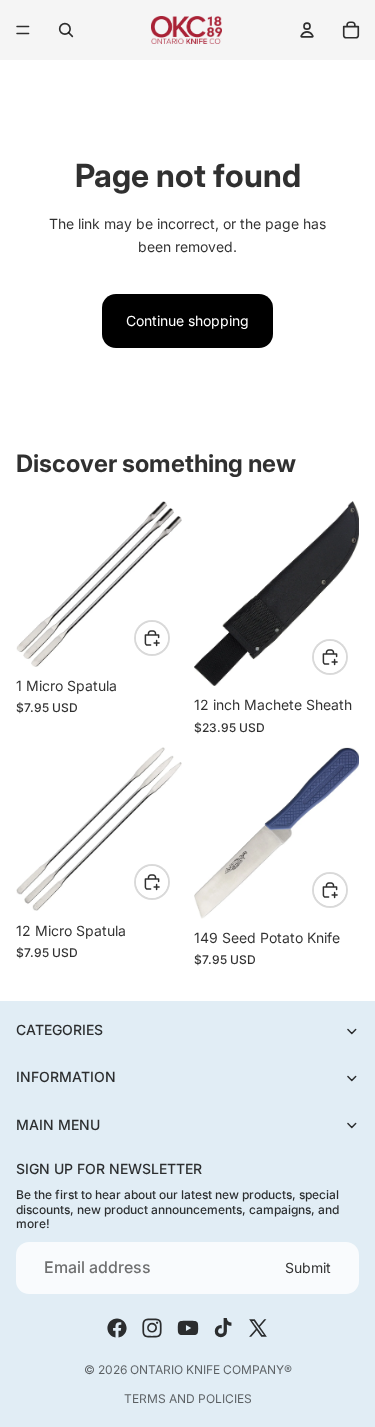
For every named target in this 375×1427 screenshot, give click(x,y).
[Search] (66, 30)
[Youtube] (188, 1328)
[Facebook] (117, 1328)
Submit (308, 1267)
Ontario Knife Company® (211, 1369)
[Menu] (23, 30)
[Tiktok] (223, 1328)
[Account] (307, 30)
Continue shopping (187, 320)
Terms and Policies (188, 1398)
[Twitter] (258, 1328)
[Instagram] (152, 1328)
